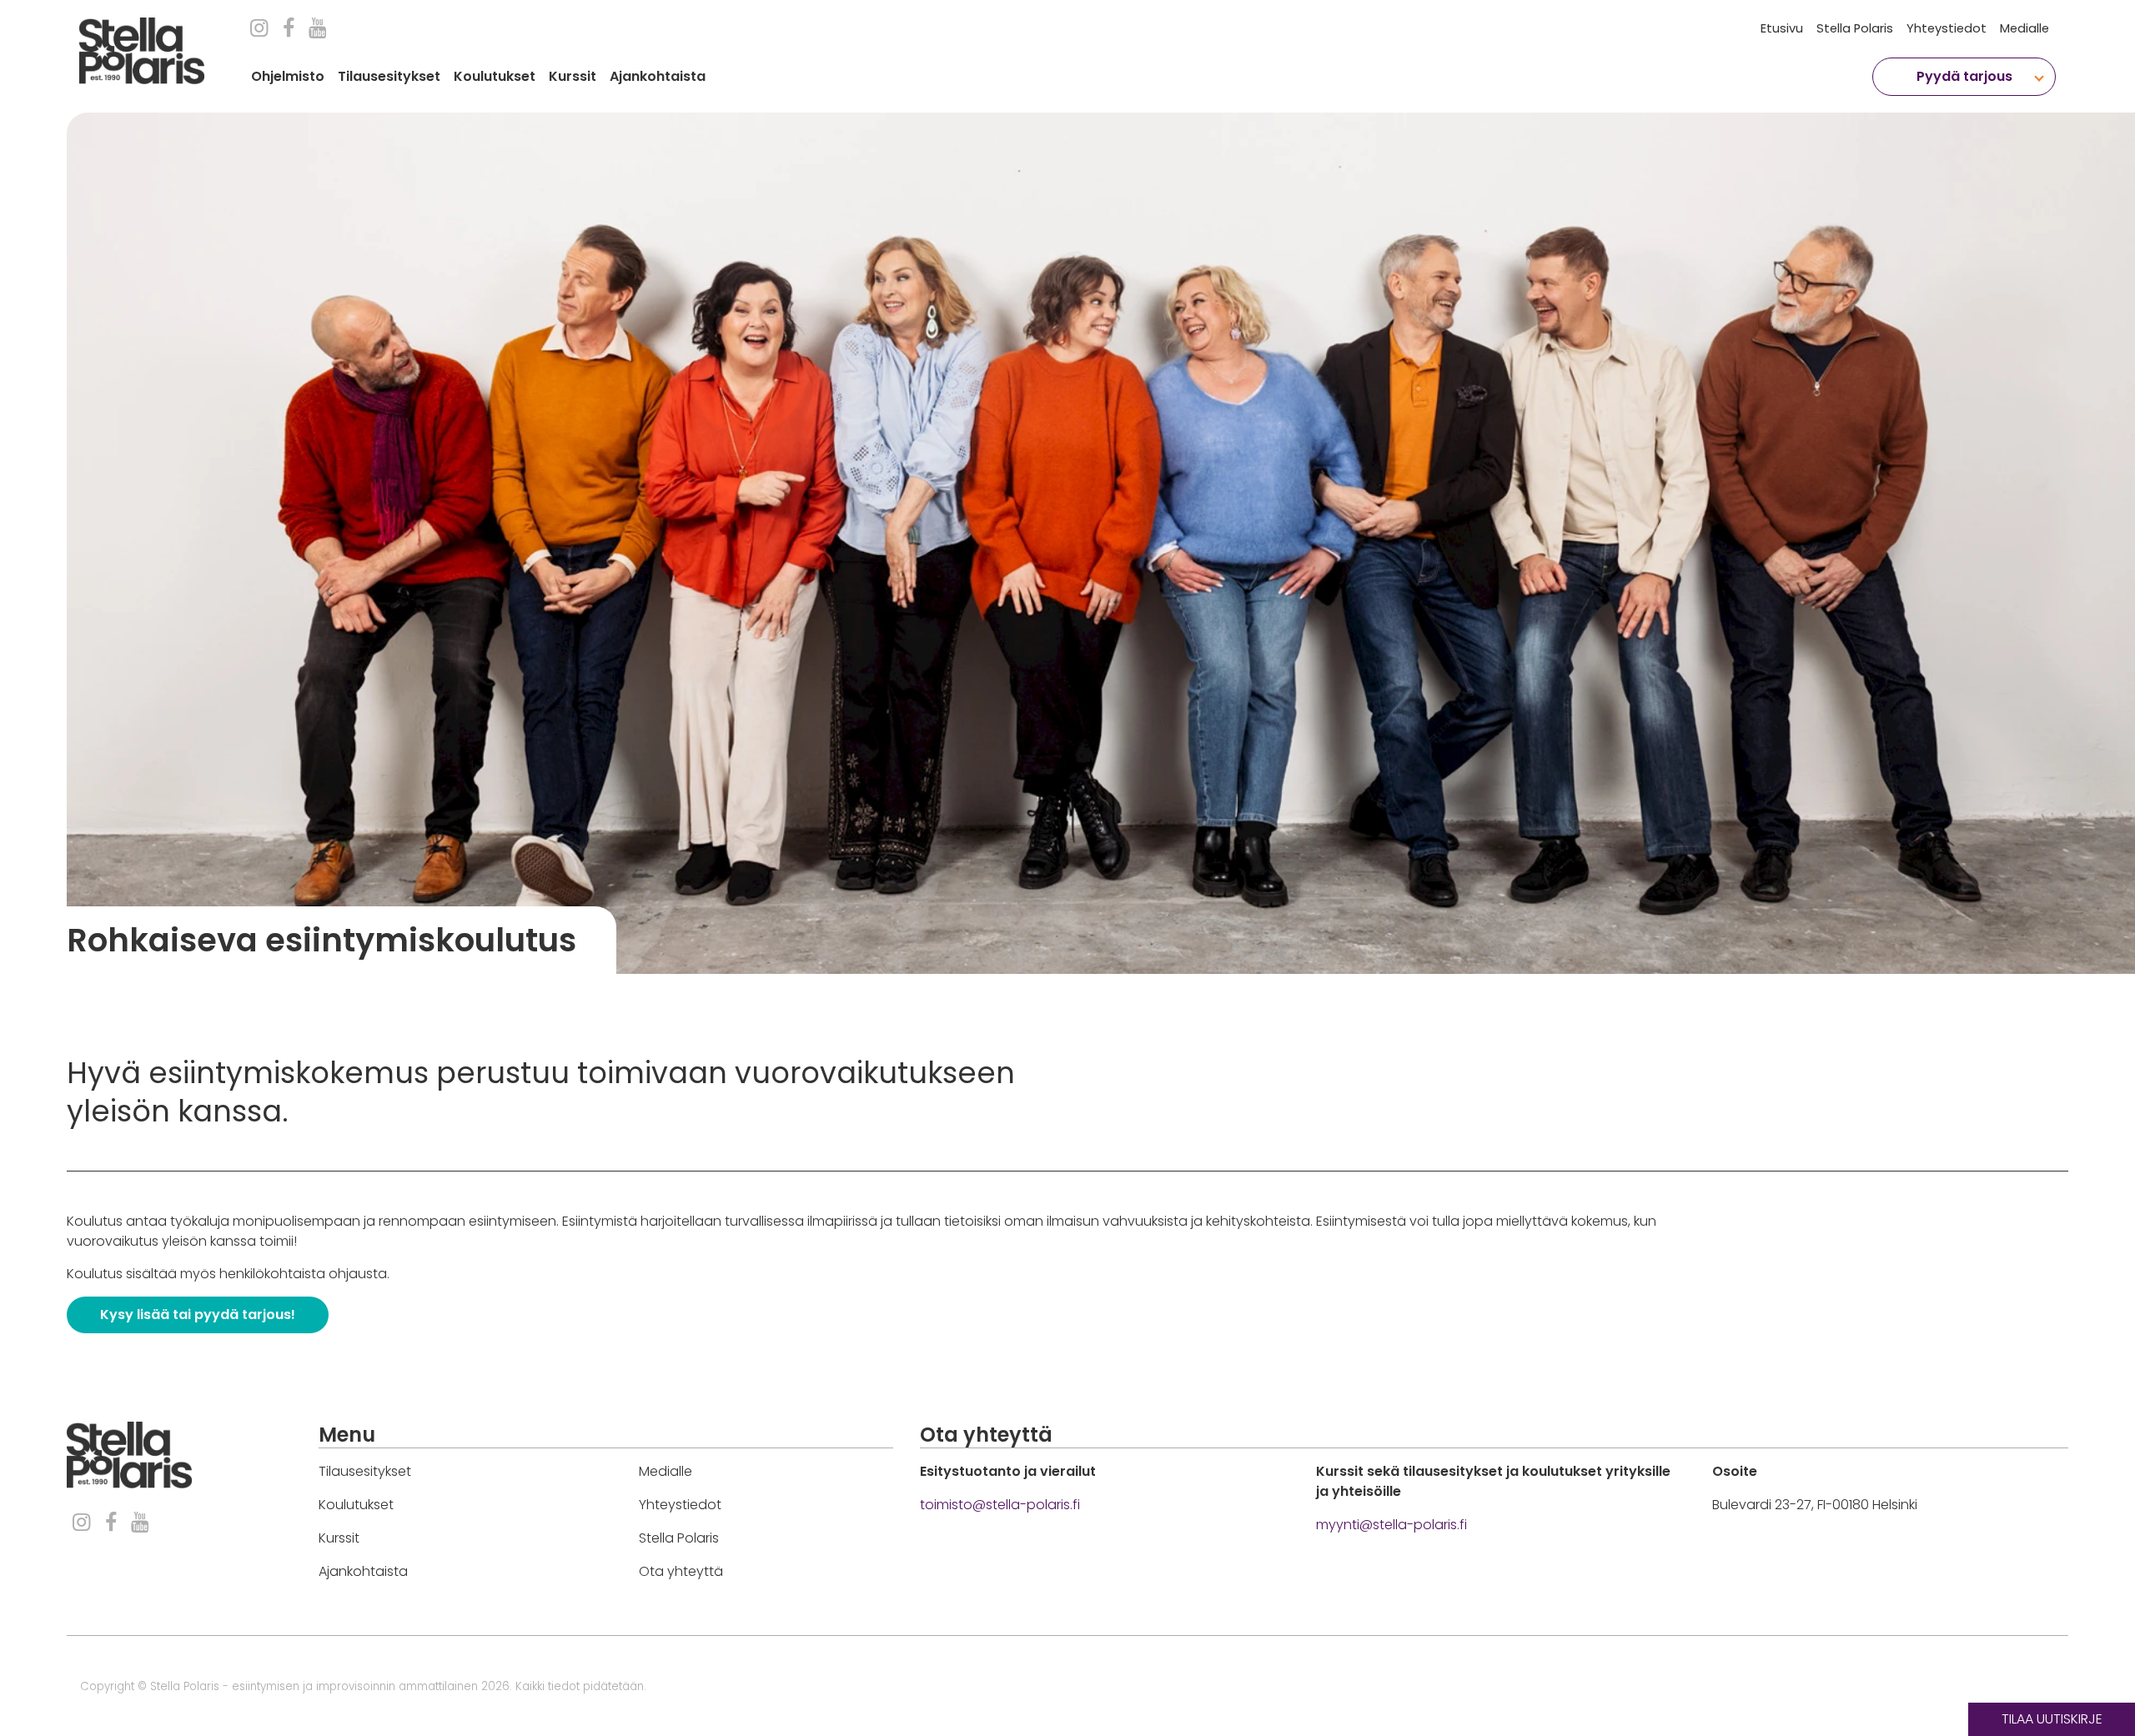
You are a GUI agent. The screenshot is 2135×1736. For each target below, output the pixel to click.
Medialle (2024, 28)
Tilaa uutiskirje (2052, 1719)
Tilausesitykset (389, 76)
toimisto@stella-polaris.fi (1000, 1505)
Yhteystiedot (1947, 28)
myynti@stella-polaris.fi (1392, 1525)
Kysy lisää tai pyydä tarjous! (198, 1315)
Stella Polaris (1855, 28)
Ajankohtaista (658, 76)
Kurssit (573, 76)
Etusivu (1782, 28)
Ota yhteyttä (681, 1571)
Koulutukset (495, 76)
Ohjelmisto (288, 76)
